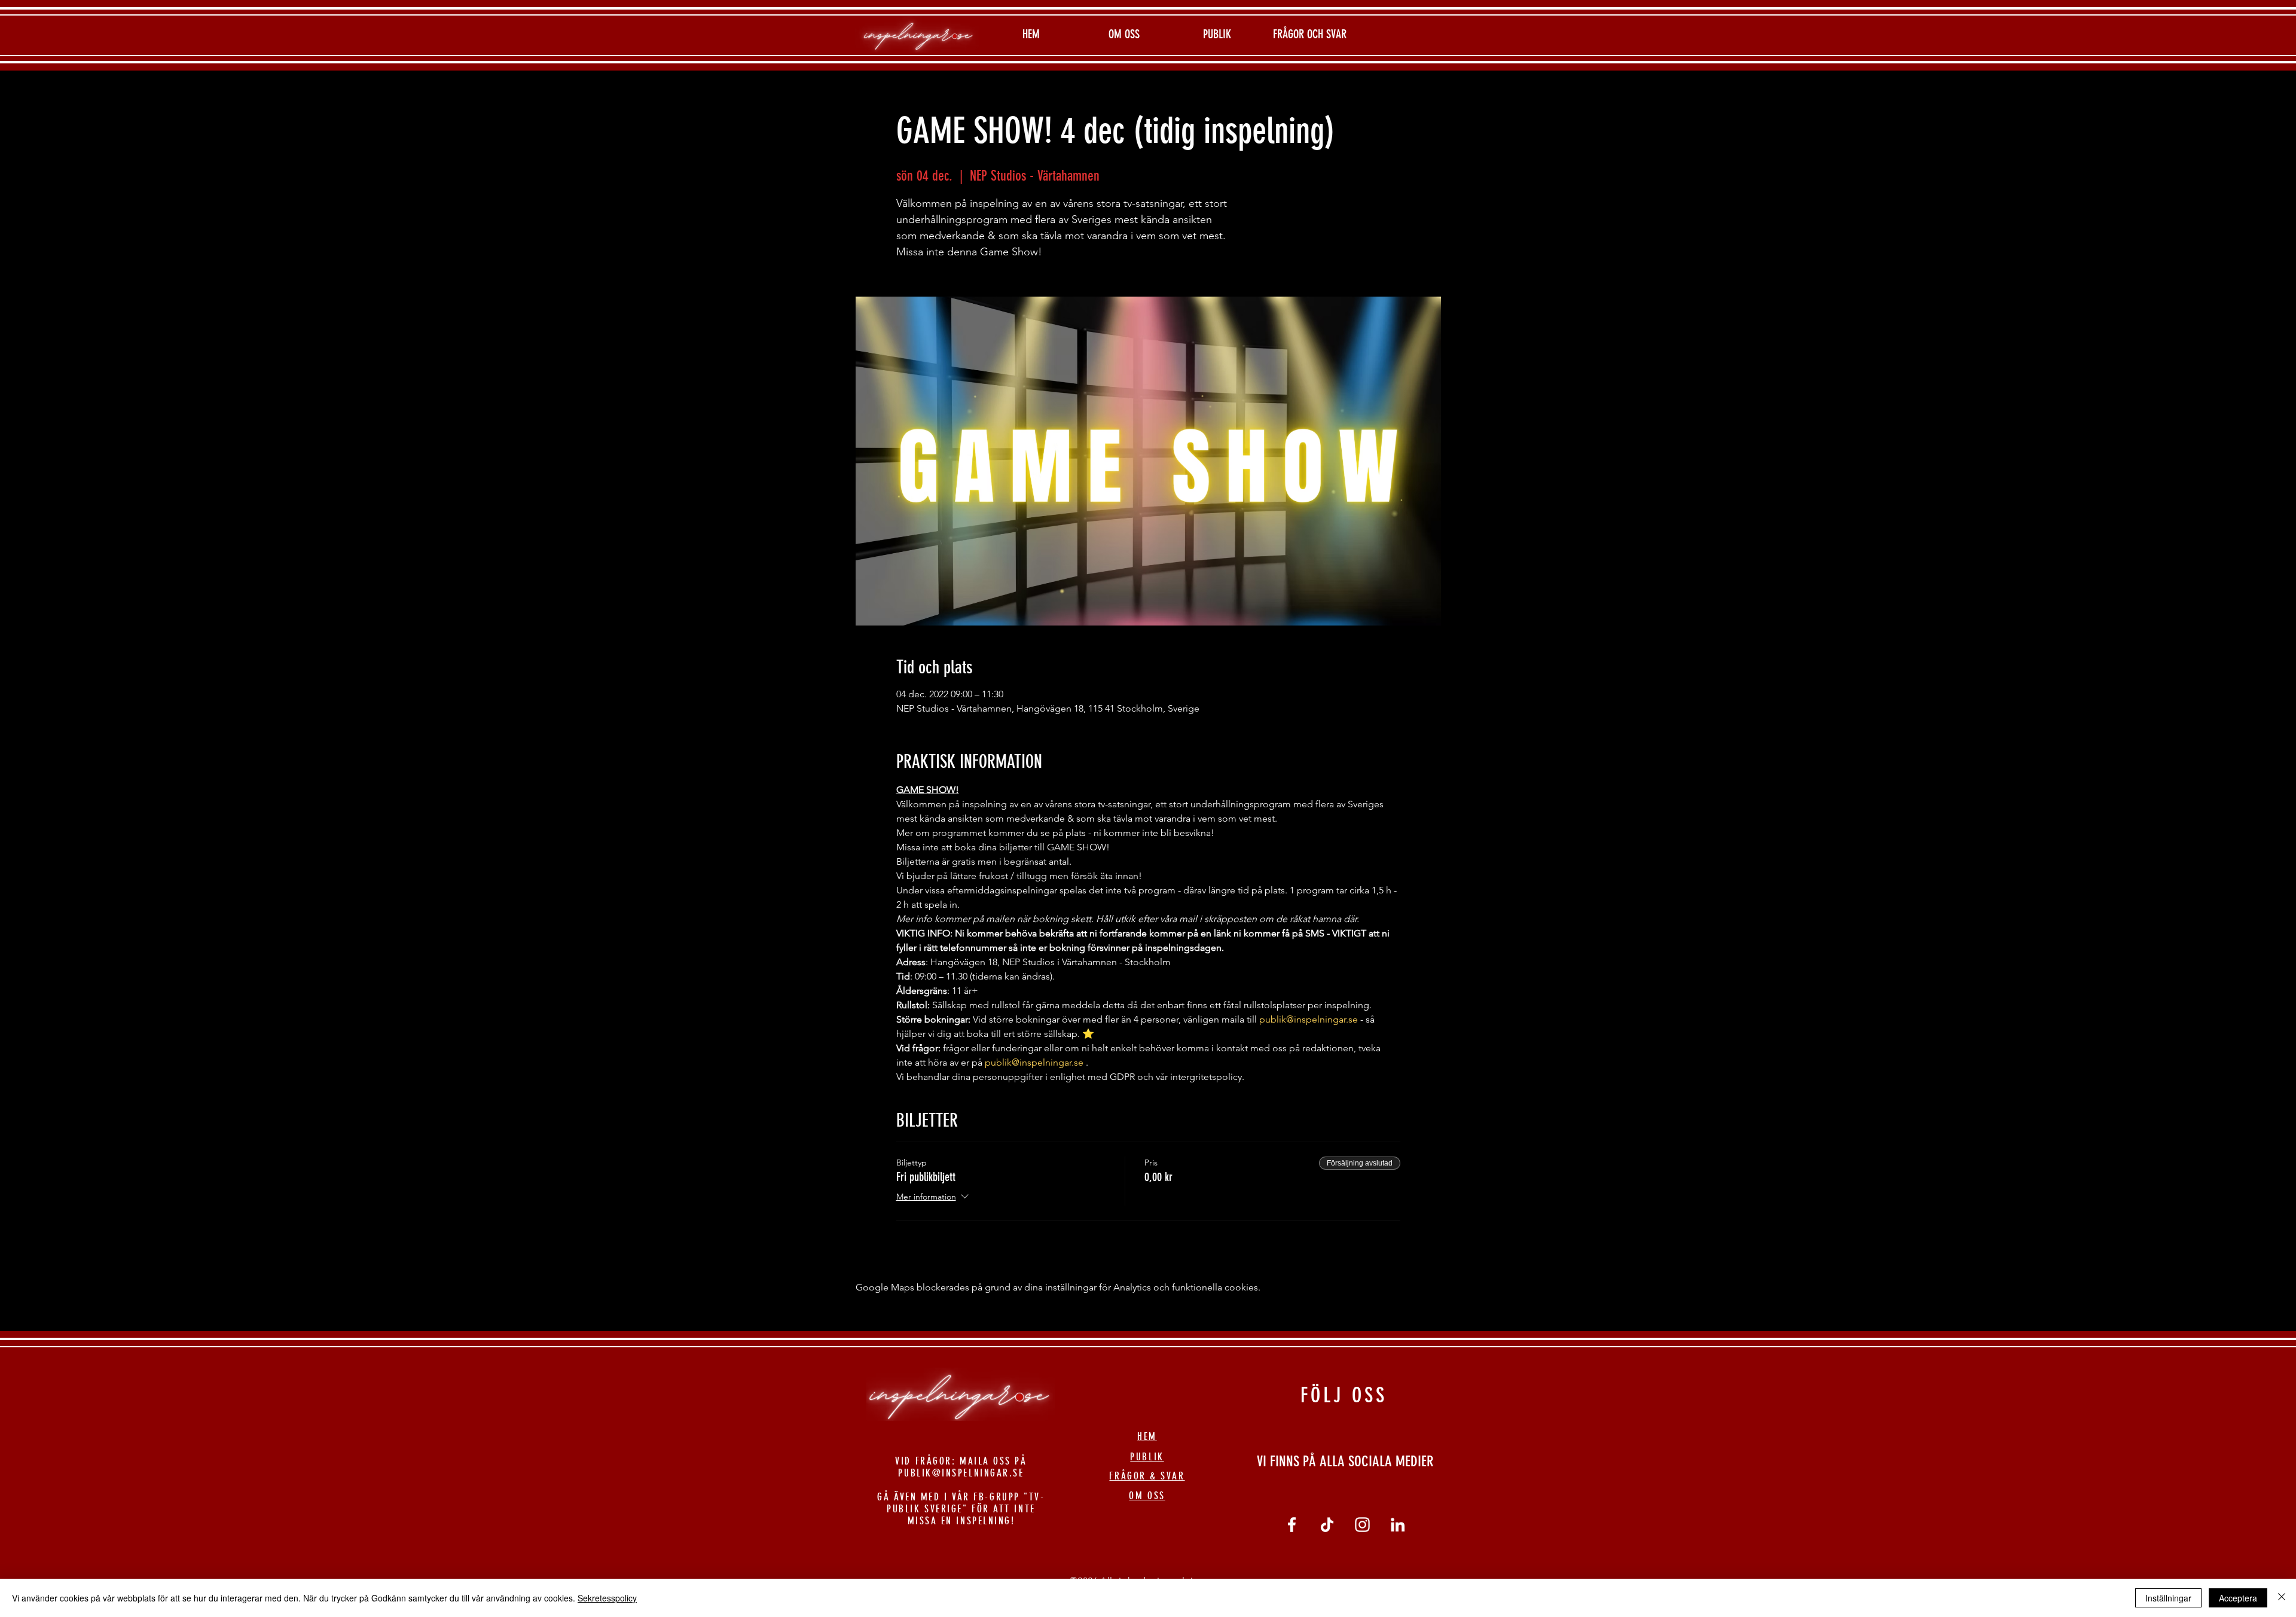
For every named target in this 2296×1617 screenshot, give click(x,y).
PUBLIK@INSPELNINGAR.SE (961, 1473)
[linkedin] (1398, 1525)
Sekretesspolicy (607, 1598)
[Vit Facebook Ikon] (1292, 1525)
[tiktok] (1327, 1525)
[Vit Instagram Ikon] (1362, 1525)
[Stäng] (2282, 1598)
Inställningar (2168, 1598)
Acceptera (2238, 1598)
